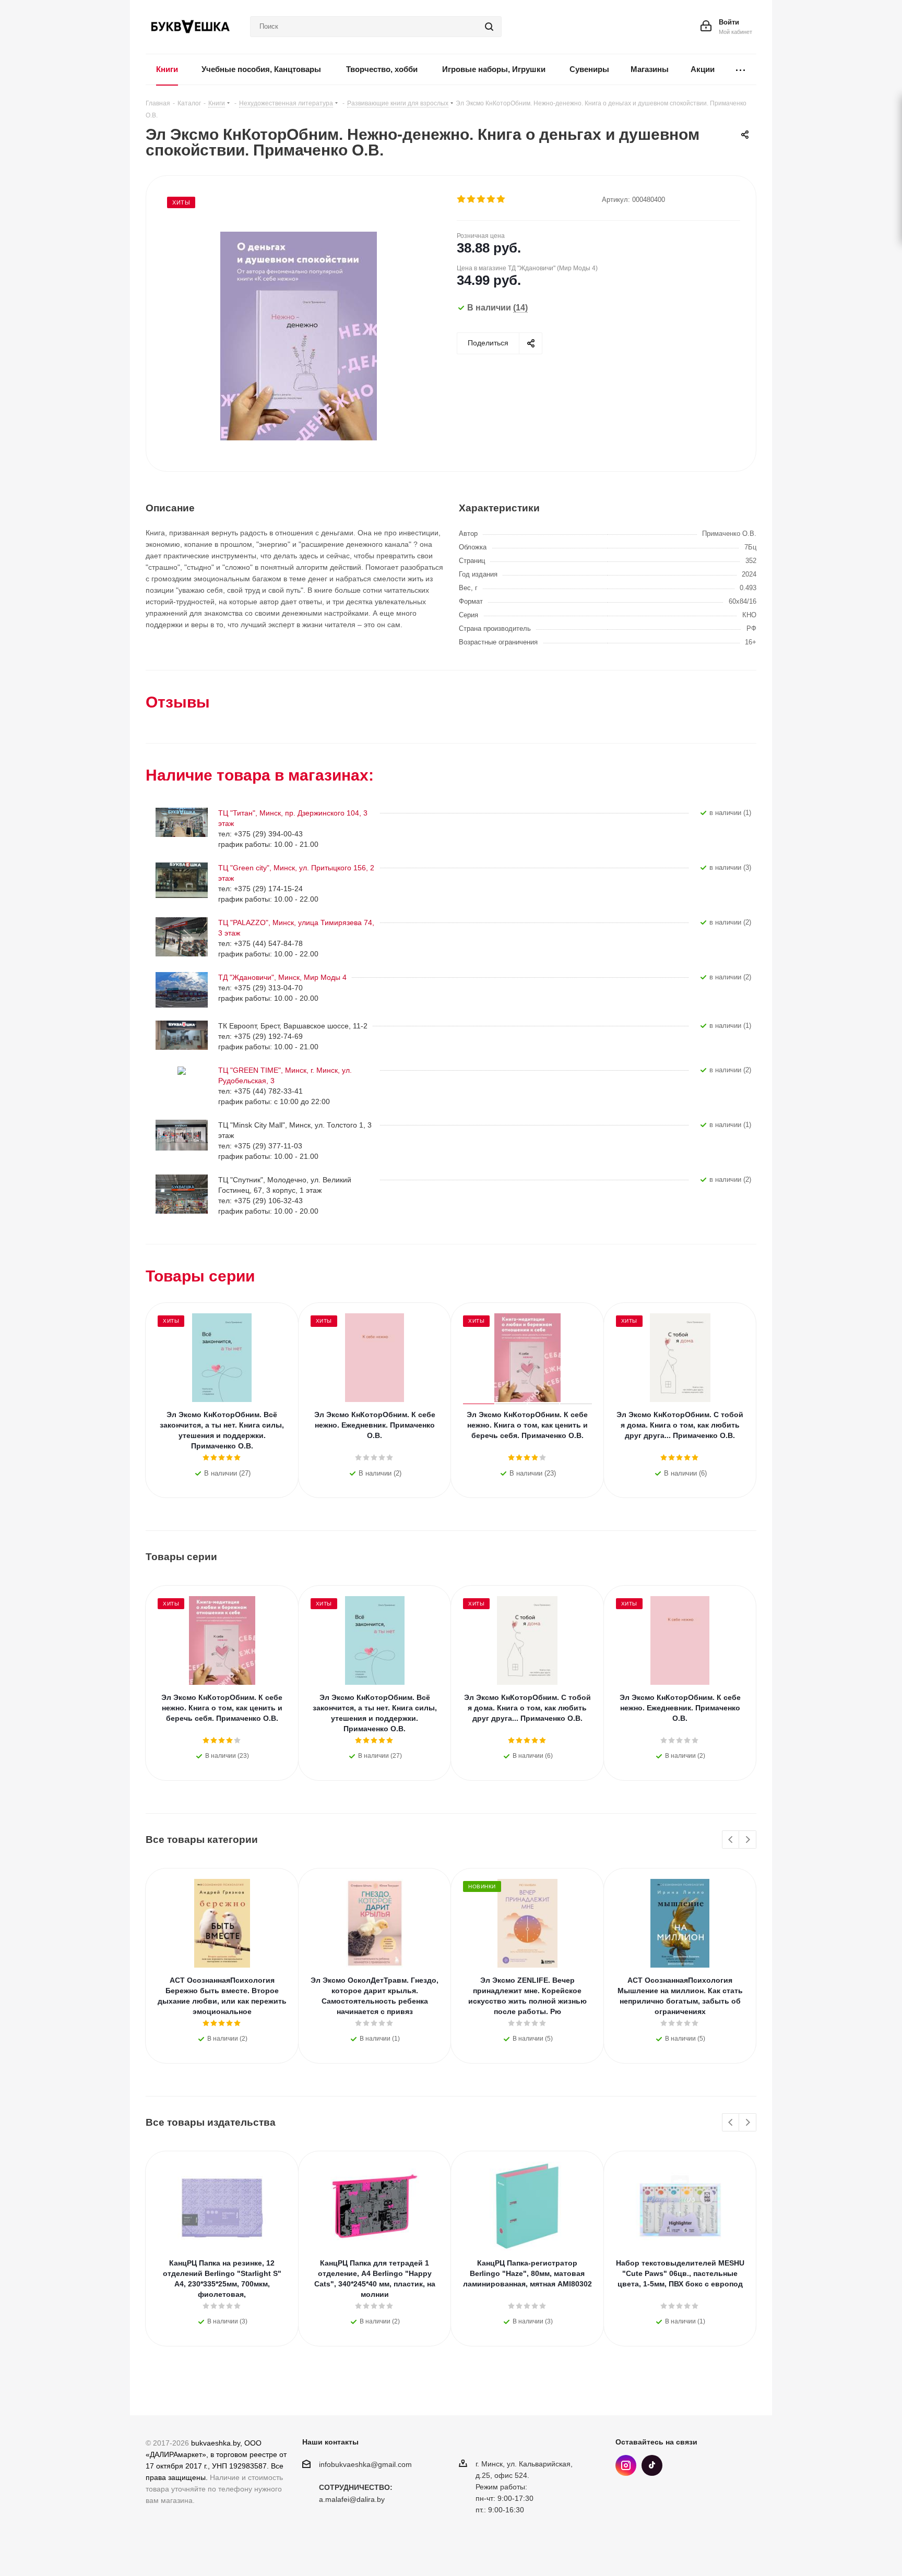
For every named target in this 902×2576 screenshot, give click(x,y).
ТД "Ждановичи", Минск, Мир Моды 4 (282, 977)
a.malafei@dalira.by (352, 2500)
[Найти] (489, 27)
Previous (731, 1840)
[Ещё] (741, 70)
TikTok (652, 2465)
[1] (462, 199)
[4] (491, 199)
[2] (472, 199)
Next (748, 1840)
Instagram (626, 2465)
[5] (501, 199)
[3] (482, 199)
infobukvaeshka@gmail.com (365, 2464)
